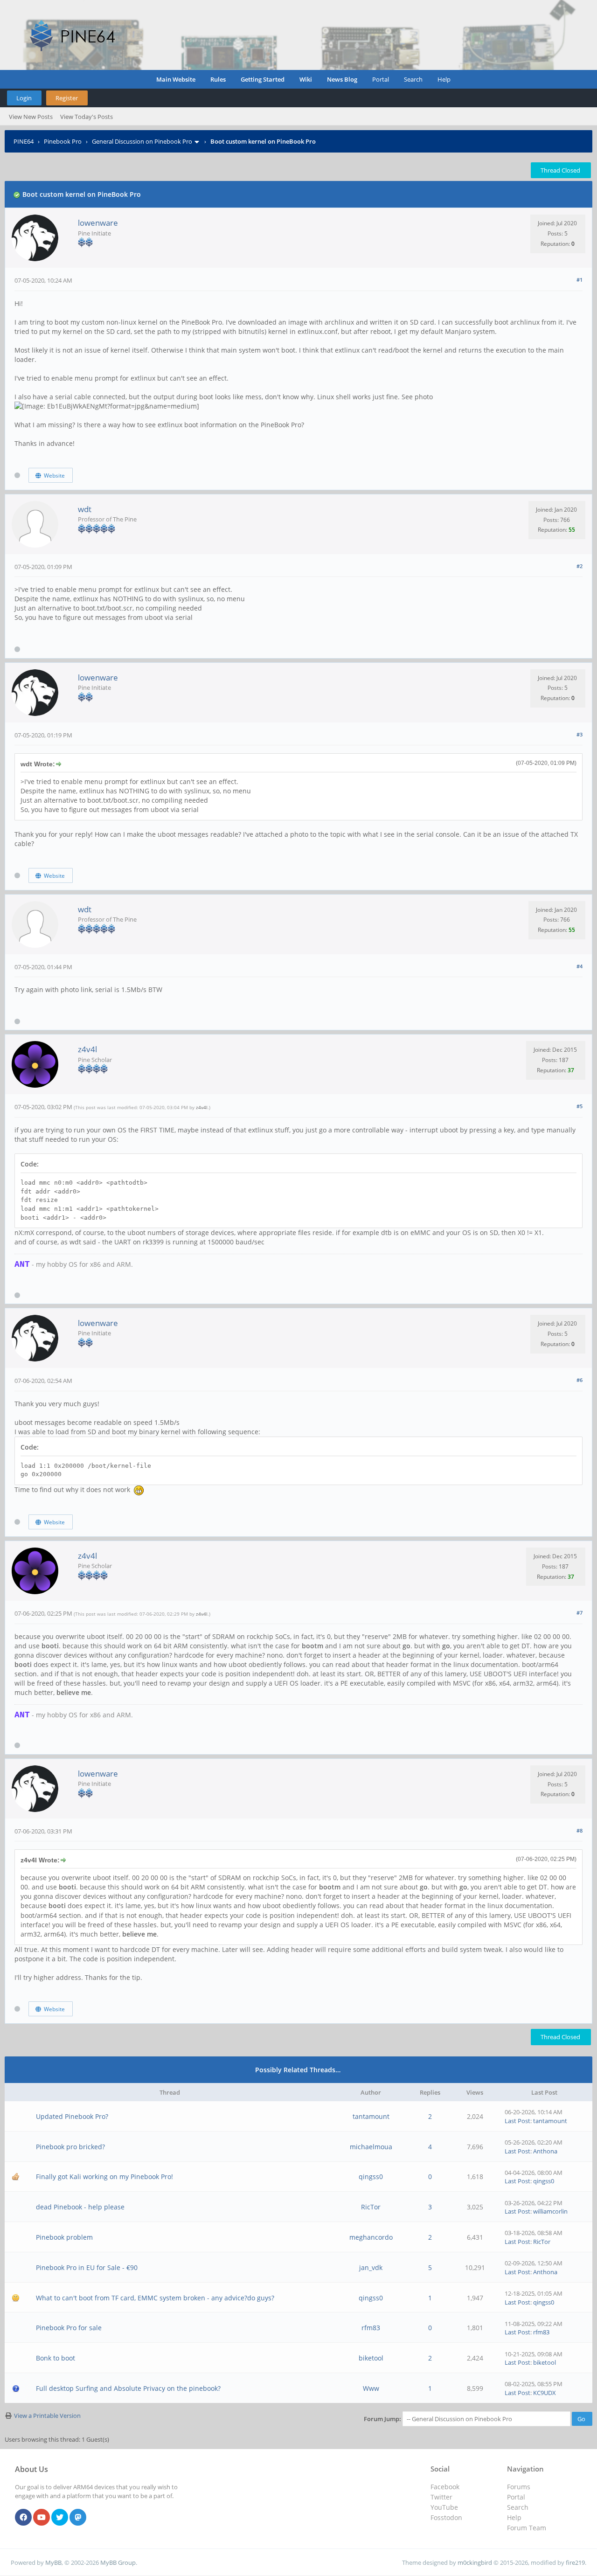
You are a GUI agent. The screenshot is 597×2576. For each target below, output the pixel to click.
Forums (519, 2487)
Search (413, 79)
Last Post (517, 2121)
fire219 (575, 2562)
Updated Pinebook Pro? (72, 2116)
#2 (580, 566)
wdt (85, 509)
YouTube (444, 2507)
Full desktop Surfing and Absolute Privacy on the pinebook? (128, 2388)
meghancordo (371, 2237)
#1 (580, 280)
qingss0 (371, 2177)
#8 (580, 1830)
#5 (580, 1106)
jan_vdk (371, 2267)
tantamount (371, 2116)
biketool (371, 2358)
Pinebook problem (64, 2237)
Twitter (441, 2497)
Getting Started (263, 79)
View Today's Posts (87, 117)
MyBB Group (118, 2562)
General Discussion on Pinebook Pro (142, 141)
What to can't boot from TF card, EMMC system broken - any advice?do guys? (155, 2298)
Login (24, 98)
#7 (580, 1613)
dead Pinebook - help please (80, 2207)
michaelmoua (371, 2147)
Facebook (445, 2487)
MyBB (53, 2562)
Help (444, 79)
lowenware (98, 223)
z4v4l (87, 1049)
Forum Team (527, 2528)
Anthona (545, 2151)
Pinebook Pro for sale (69, 2328)
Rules (218, 79)
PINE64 (24, 141)
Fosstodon (446, 2517)
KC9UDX (545, 2393)
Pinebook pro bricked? (70, 2147)
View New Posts (31, 117)
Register (67, 98)
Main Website (176, 79)
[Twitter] (60, 2518)
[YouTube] (42, 2518)
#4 (580, 966)
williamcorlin (550, 2211)
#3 (580, 734)
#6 (580, 1380)
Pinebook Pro (63, 141)
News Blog (342, 79)
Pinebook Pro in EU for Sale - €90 (87, 2267)
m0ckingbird (475, 2562)
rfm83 (371, 2328)
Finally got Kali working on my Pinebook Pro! (104, 2177)
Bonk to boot (56, 2358)
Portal (381, 79)
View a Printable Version (47, 2416)
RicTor (371, 2207)
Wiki (306, 79)
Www (371, 2388)
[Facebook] (23, 2518)
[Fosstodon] (78, 2518)
